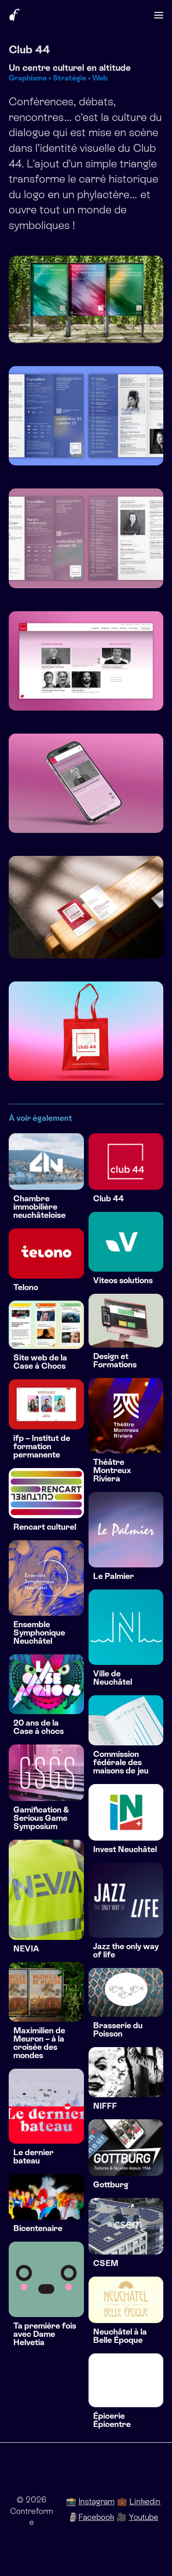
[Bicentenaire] (46, 2197)
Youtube (144, 2517)
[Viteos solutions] (126, 1242)
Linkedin (145, 2501)
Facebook (96, 2517)
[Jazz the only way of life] (126, 1900)
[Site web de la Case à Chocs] (46, 1325)
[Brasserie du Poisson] (126, 1992)
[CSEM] (126, 2226)
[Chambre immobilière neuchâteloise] (46, 1162)
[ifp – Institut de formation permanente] (46, 1404)
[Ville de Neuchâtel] (126, 1627)
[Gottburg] (126, 2148)
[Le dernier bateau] (46, 2106)
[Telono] (46, 1254)
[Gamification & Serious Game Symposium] (46, 1773)
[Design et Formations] (126, 1321)
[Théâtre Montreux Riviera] (126, 1416)
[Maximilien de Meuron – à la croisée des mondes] (46, 1992)
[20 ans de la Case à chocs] (46, 1684)
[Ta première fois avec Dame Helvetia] (46, 2279)
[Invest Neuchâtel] (126, 1812)
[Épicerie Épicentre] (126, 2380)
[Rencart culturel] (46, 1493)
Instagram (97, 2501)
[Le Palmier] (126, 1530)
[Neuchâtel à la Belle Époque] (126, 2300)
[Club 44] (126, 1162)
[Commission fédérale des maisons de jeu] (126, 1720)
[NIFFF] (126, 2072)
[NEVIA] (46, 1890)
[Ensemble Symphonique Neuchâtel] (46, 1578)
